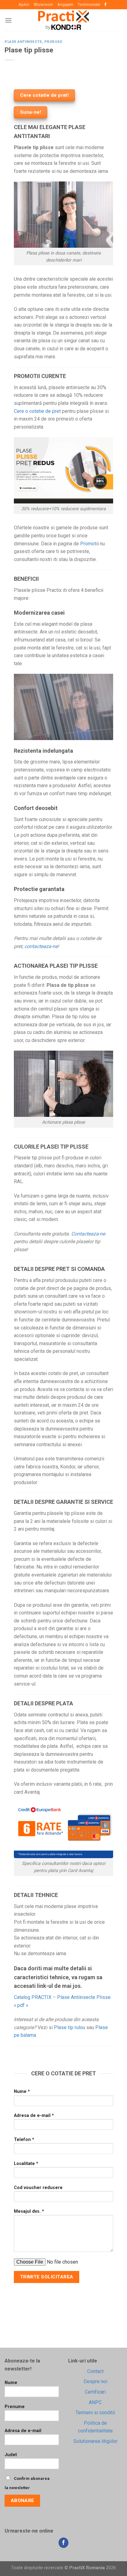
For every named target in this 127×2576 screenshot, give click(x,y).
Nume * (22, 2092)
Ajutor (24, 4)
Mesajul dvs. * (29, 2211)
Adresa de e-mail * (34, 2116)
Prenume (15, 2407)
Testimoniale (89, 4)
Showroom (43, 4)
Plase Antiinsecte (23, 42)
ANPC (95, 2402)
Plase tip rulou (70, 2027)
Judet (11, 2455)
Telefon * (24, 2140)
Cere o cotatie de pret (37, 411)
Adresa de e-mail (23, 2431)
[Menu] (8, 20)
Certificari (95, 2392)
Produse (53, 42)
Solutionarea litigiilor (95, 2441)
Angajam (65, 4)
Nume (11, 2383)
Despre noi (95, 2381)
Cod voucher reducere (38, 2188)
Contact (95, 2371)
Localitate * (26, 2164)
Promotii (89, 544)
